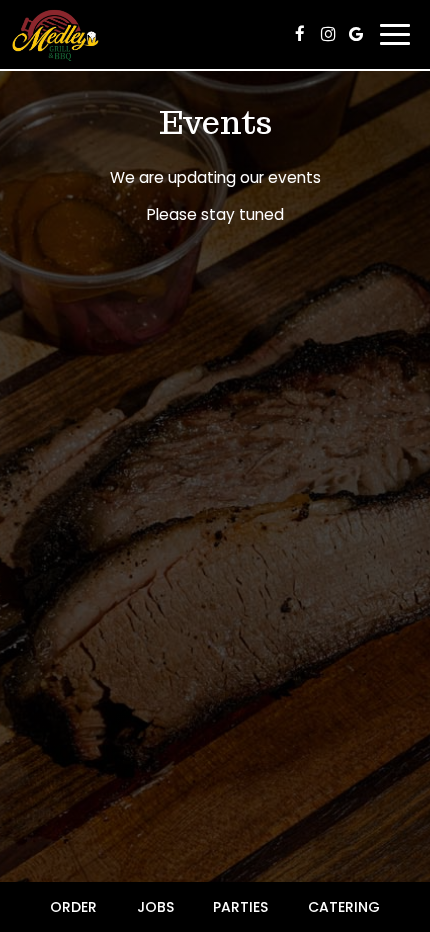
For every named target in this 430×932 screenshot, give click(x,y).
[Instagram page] (328, 34)
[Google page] (356, 34)
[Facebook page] (300, 34)
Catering (344, 907)
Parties (240, 907)
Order (73, 907)
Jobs (155, 907)
